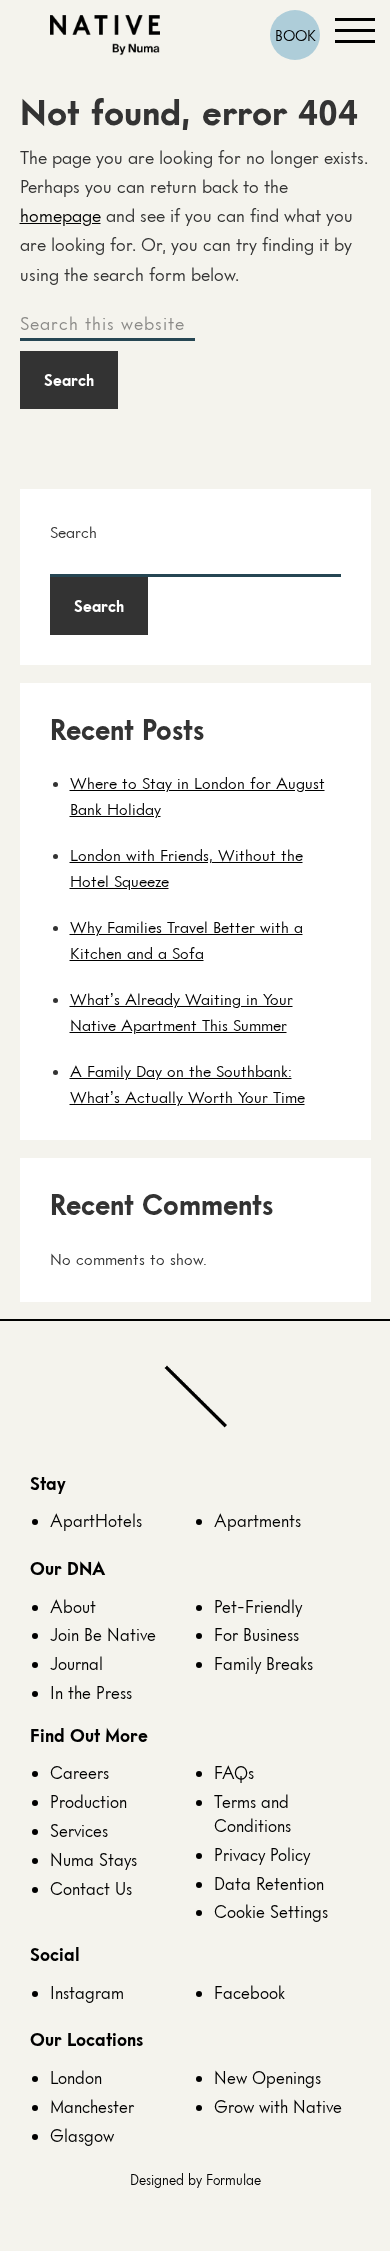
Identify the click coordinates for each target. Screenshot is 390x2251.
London (76, 2077)
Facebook (249, 1992)
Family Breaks (263, 1663)
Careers (79, 1772)
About (73, 1606)
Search (73, 532)
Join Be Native (103, 1634)
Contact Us (91, 1888)
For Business (256, 1634)
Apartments (257, 1520)
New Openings (267, 2077)
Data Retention (269, 1883)
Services (79, 1830)
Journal (76, 1663)
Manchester (92, 2106)
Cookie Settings (271, 1911)
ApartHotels (96, 1520)
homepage (60, 215)
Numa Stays (93, 1859)
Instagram (87, 1992)
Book (295, 35)
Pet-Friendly (258, 1606)
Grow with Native (278, 2106)
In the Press (91, 1692)
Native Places (105, 35)
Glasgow (82, 2135)
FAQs (234, 1772)
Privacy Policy (262, 1854)
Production (88, 1801)
